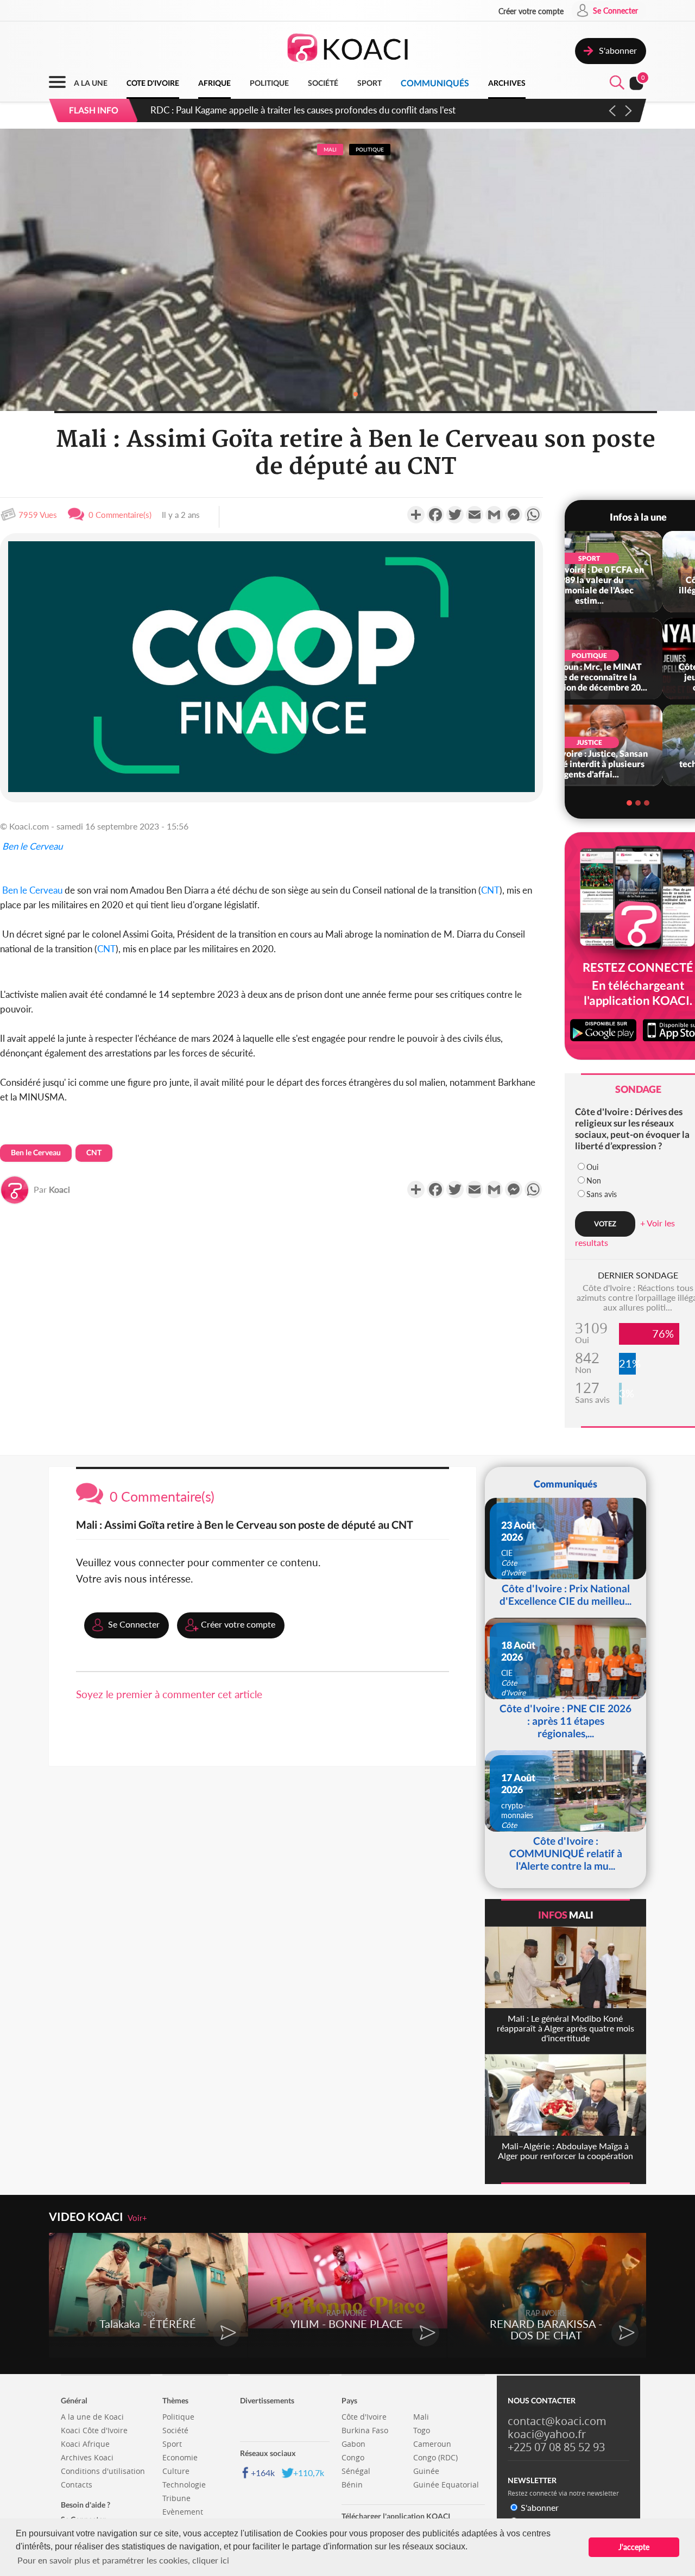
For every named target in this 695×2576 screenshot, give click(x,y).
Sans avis (602, 1194)
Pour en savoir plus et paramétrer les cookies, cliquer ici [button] (123, 2560)
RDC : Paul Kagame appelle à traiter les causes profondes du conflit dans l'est (303, 110)
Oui (592, 1167)
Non (594, 1181)
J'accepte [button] (634, 2547)
